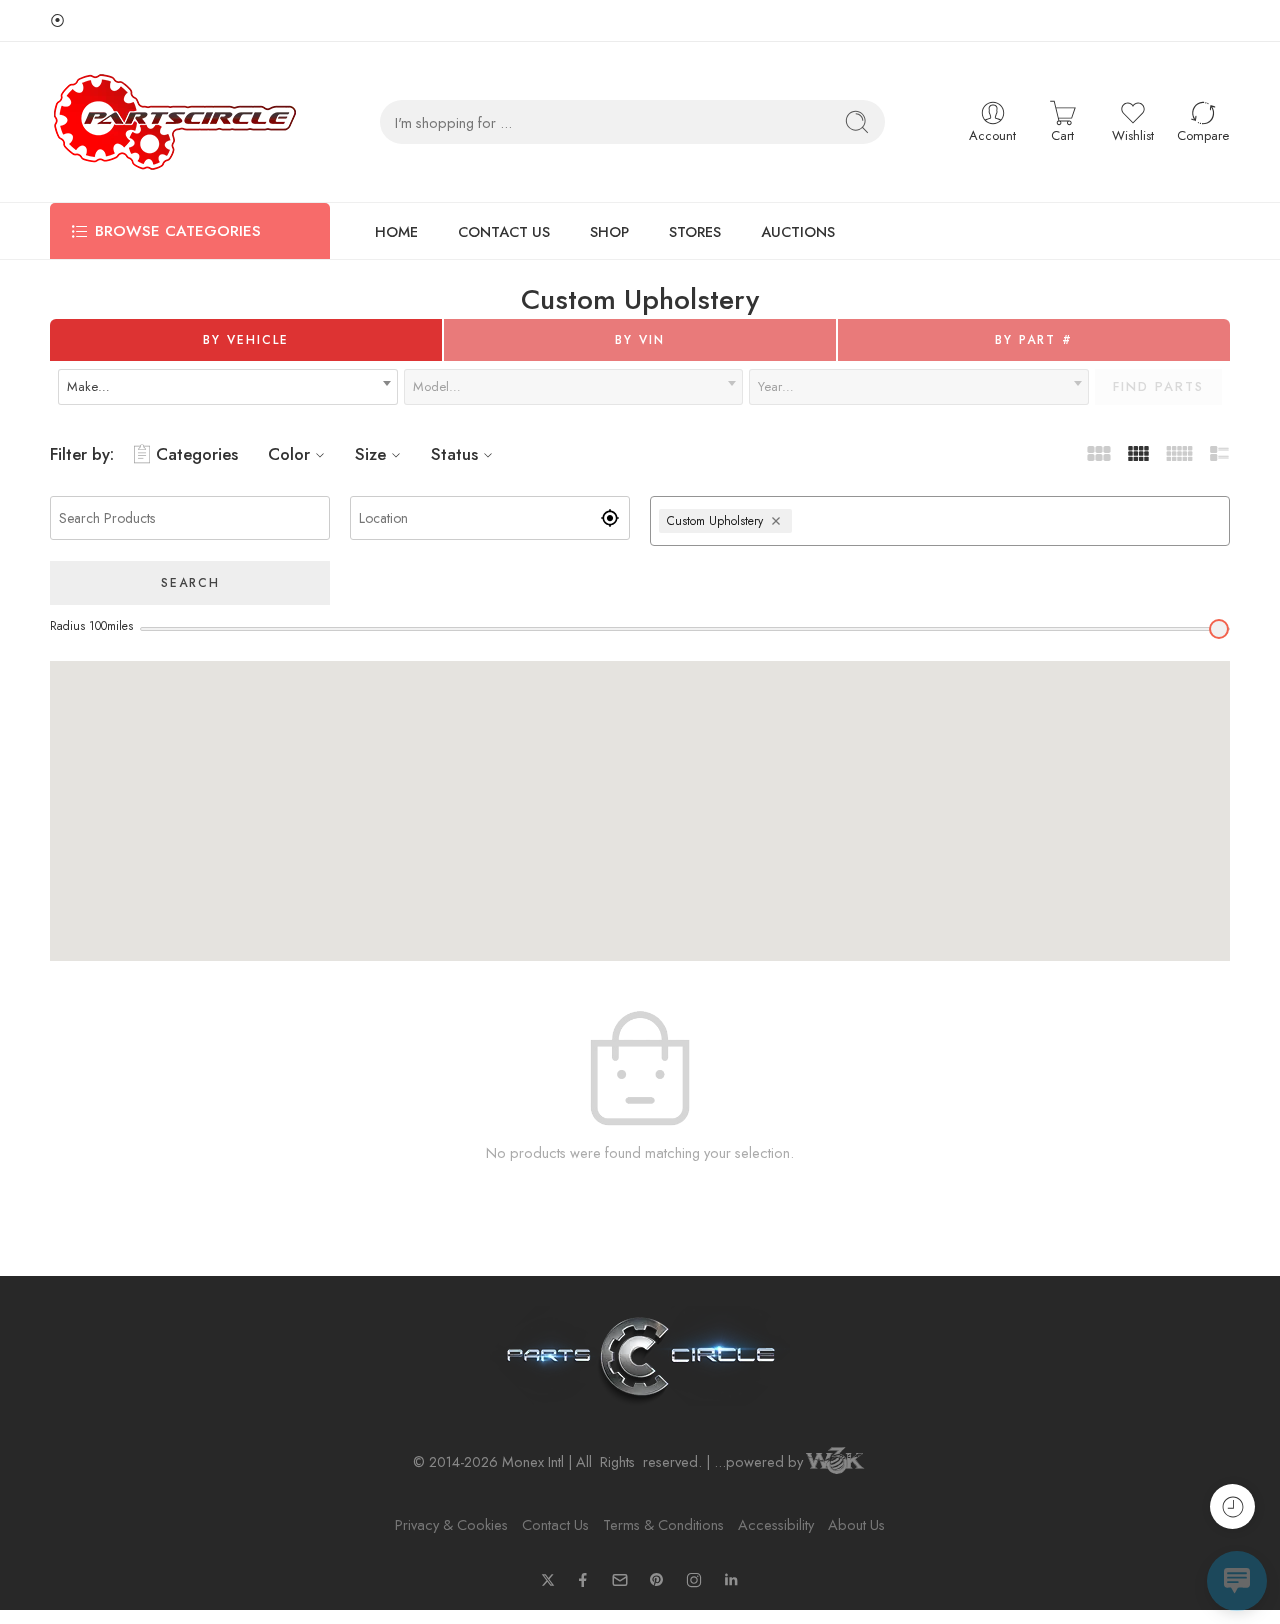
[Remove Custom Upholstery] (778, 521)
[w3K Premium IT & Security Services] (835, 1462)
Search (190, 583)
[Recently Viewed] (1232, 1506)
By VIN (640, 340)
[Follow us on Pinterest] (657, 1580)
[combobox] (228, 387)
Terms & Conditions (663, 1524)
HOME (396, 231)
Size (370, 454)
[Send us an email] (620, 1580)
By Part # (1034, 340)
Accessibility (776, 1524)
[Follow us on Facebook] (583, 1580)
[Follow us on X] (548, 1580)
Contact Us (555, 1524)
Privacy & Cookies (451, 1524)
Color (289, 454)
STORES (695, 231)
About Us (856, 1524)
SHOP (609, 231)
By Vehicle (246, 340)
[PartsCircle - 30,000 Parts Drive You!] (175, 122)
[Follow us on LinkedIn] (731, 1580)
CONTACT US (504, 231)
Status (454, 454)
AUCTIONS (798, 231)
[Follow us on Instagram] (694, 1580)
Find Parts (1158, 386)
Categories (197, 454)
